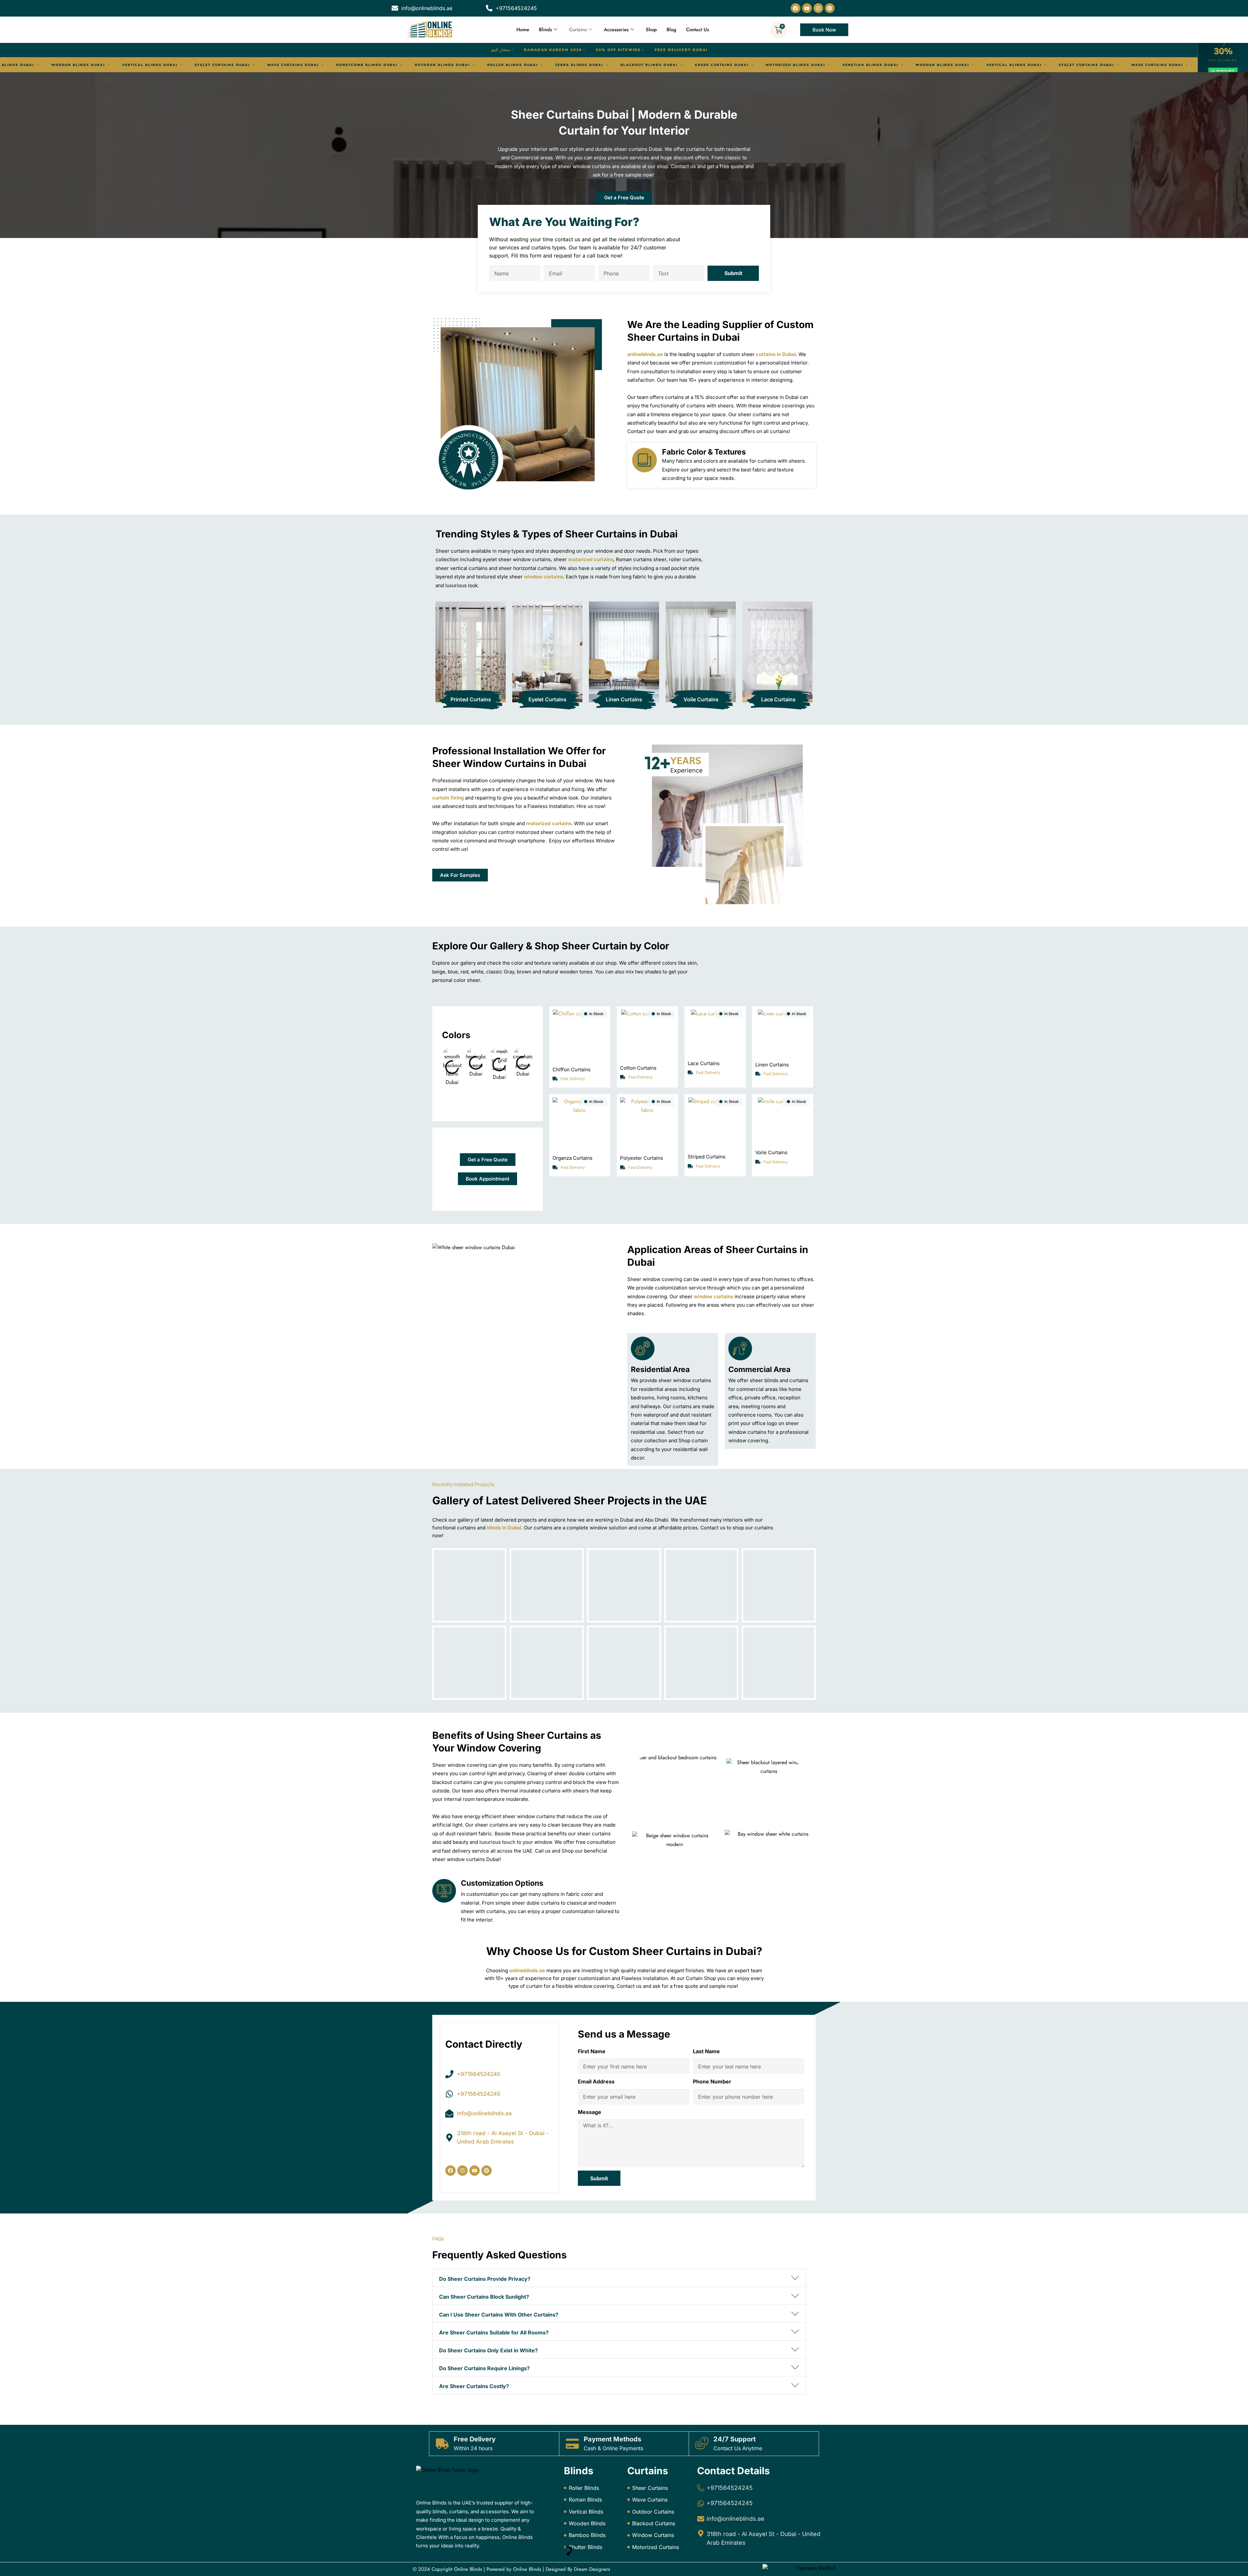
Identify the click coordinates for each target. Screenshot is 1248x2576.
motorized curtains (591, 559)
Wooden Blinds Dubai (389, 65)
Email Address (596, 2081)
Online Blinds (468, 2569)
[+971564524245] (701, 2488)
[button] (619, 2278)
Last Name (706, 2051)
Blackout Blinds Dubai (95, 65)
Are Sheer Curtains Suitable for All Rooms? (494, 2332)
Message (590, 2112)
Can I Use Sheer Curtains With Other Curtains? (499, 2315)
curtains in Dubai (776, 354)
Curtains (578, 30)
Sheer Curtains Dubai (168, 65)
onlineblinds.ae (645, 354)
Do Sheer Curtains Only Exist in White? (488, 2350)
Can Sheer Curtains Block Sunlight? (484, 2297)
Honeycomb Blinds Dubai (677, 65)
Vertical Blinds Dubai (460, 65)
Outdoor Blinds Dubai (753, 65)
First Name (592, 2051)
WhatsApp (1225, 71)
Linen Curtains (624, 699)
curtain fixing (448, 798)
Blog (671, 30)
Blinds (545, 30)
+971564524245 (730, 2488)
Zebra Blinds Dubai (890, 65)
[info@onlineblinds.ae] (701, 2519)
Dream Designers (592, 2569)
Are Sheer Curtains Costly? (474, 2386)
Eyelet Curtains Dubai (533, 65)
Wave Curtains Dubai (604, 65)
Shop (651, 30)
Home (523, 30)
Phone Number (712, 2081)
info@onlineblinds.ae (735, 2519)
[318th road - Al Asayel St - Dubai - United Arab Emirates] (701, 2533)
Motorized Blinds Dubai (242, 65)
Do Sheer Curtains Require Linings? (484, 2368)
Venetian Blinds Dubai (317, 65)
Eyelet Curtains (547, 699)
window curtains (544, 577)
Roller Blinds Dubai (823, 65)
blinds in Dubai (504, 1528)
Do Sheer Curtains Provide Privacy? (485, 2279)
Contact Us (697, 30)
